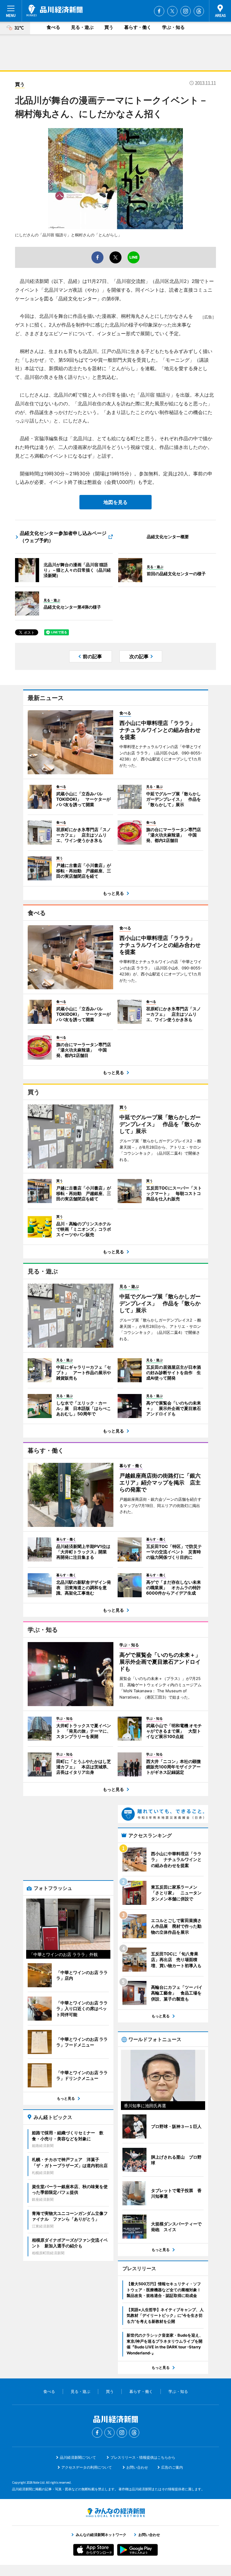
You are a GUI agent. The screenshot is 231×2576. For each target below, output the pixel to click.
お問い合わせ (137, 2467)
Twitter (172, 11)
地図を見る (115, 502)
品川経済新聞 (55, 11)
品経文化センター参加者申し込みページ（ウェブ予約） (63, 537)
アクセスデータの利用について (87, 2467)
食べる (53, 27)
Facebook (159, 11)
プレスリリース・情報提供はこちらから (143, 2457)
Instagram (186, 11)
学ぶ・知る (173, 27)
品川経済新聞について (78, 2457)
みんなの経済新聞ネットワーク (115, 2513)
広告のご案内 (172, 2467)
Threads (199, 11)
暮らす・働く (138, 27)
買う (109, 27)
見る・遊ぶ (82, 27)
